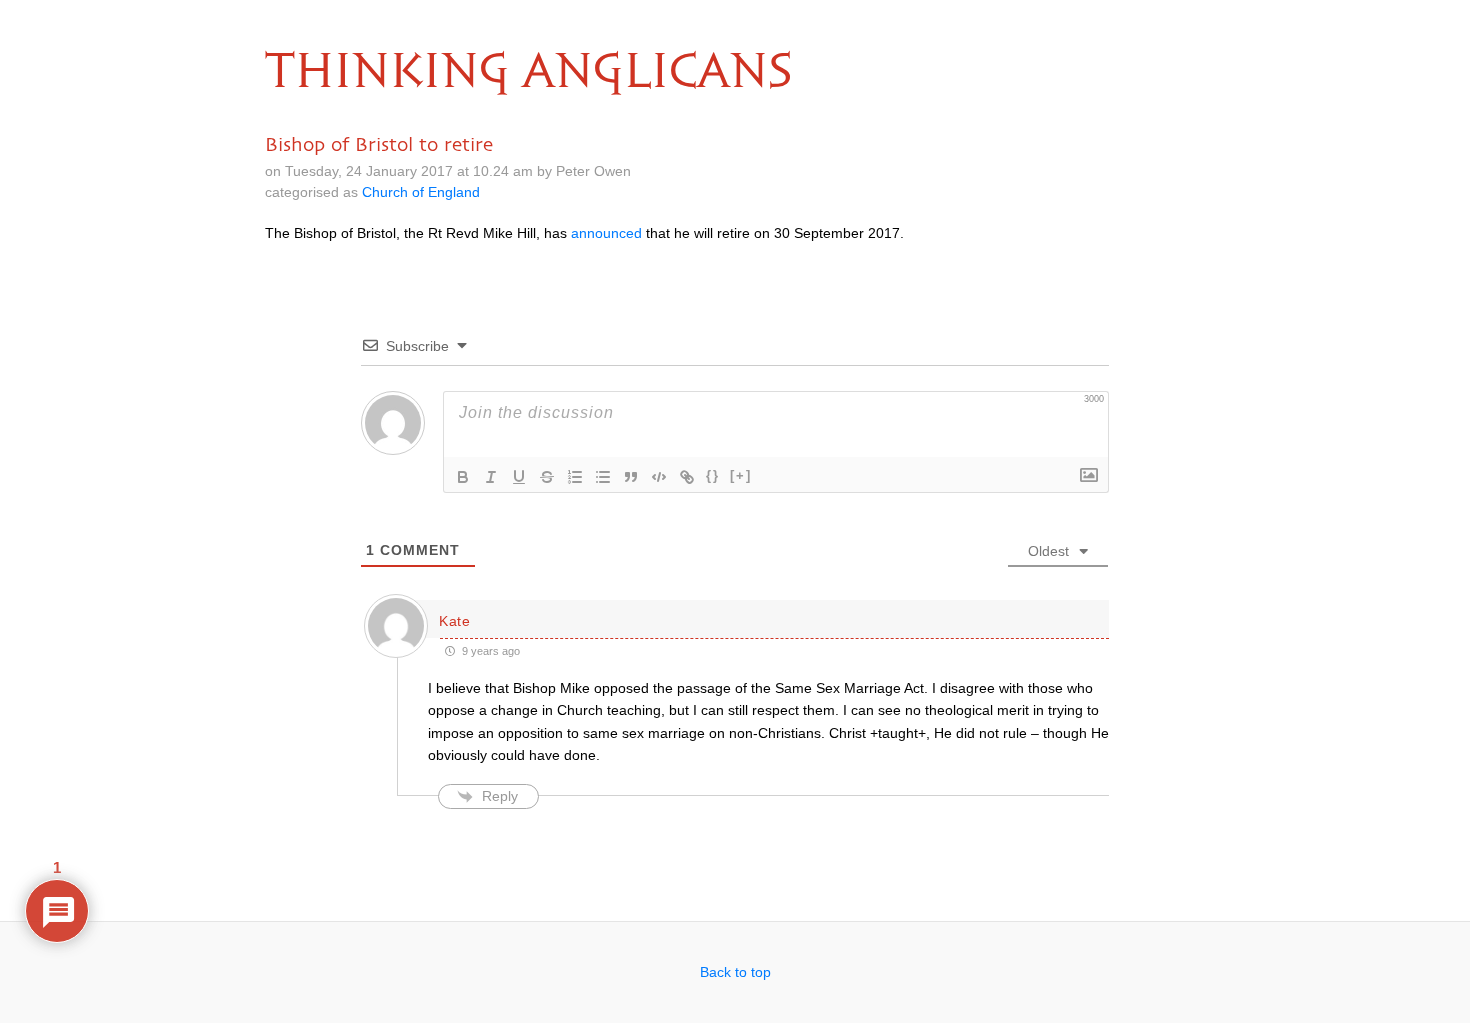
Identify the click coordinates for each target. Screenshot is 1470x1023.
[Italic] (491, 477)
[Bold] (463, 477)
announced (606, 233)
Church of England (421, 192)
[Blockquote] (631, 477)
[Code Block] (659, 477)
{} (713, 475)
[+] (741, 475)
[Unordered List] (603, 477)
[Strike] (547, 477)
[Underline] (519, 477)
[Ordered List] (575, 477)
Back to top (735, 972)
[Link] (687, 477)
